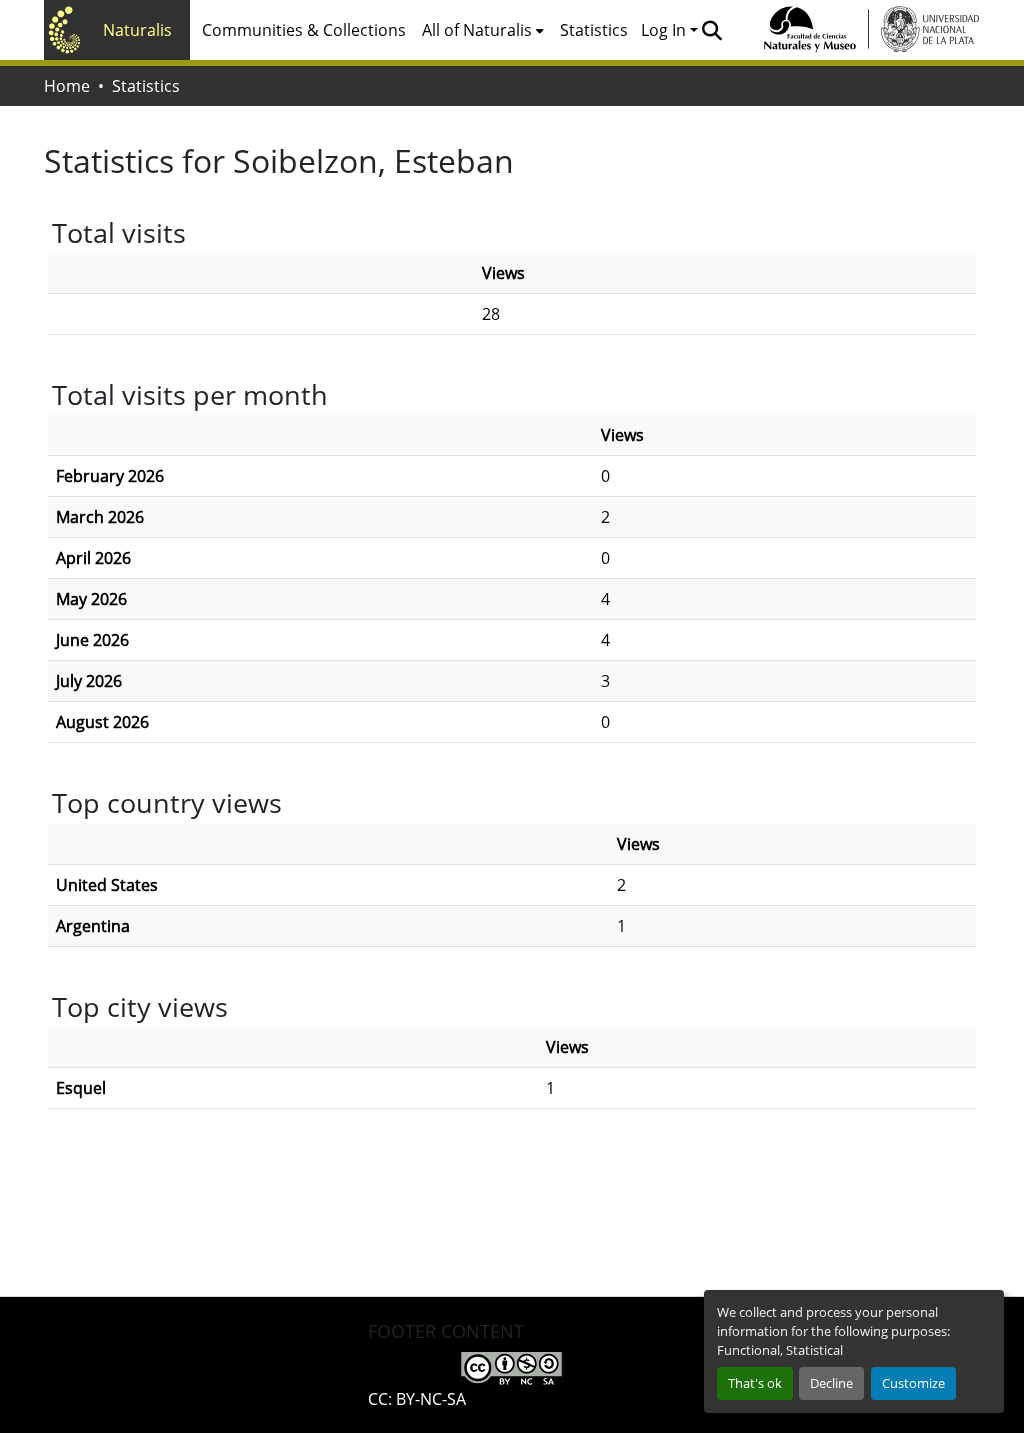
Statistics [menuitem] (594, 30)
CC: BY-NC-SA (417, 1399)
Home (67, 86)
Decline (831, 1383)
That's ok (755, 1383)
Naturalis (137, 30)
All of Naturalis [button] (477, 30)
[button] (711, 30)
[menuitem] (483, 30)
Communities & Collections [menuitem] (304, 30)
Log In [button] (665, 30)
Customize (913, 1383)
